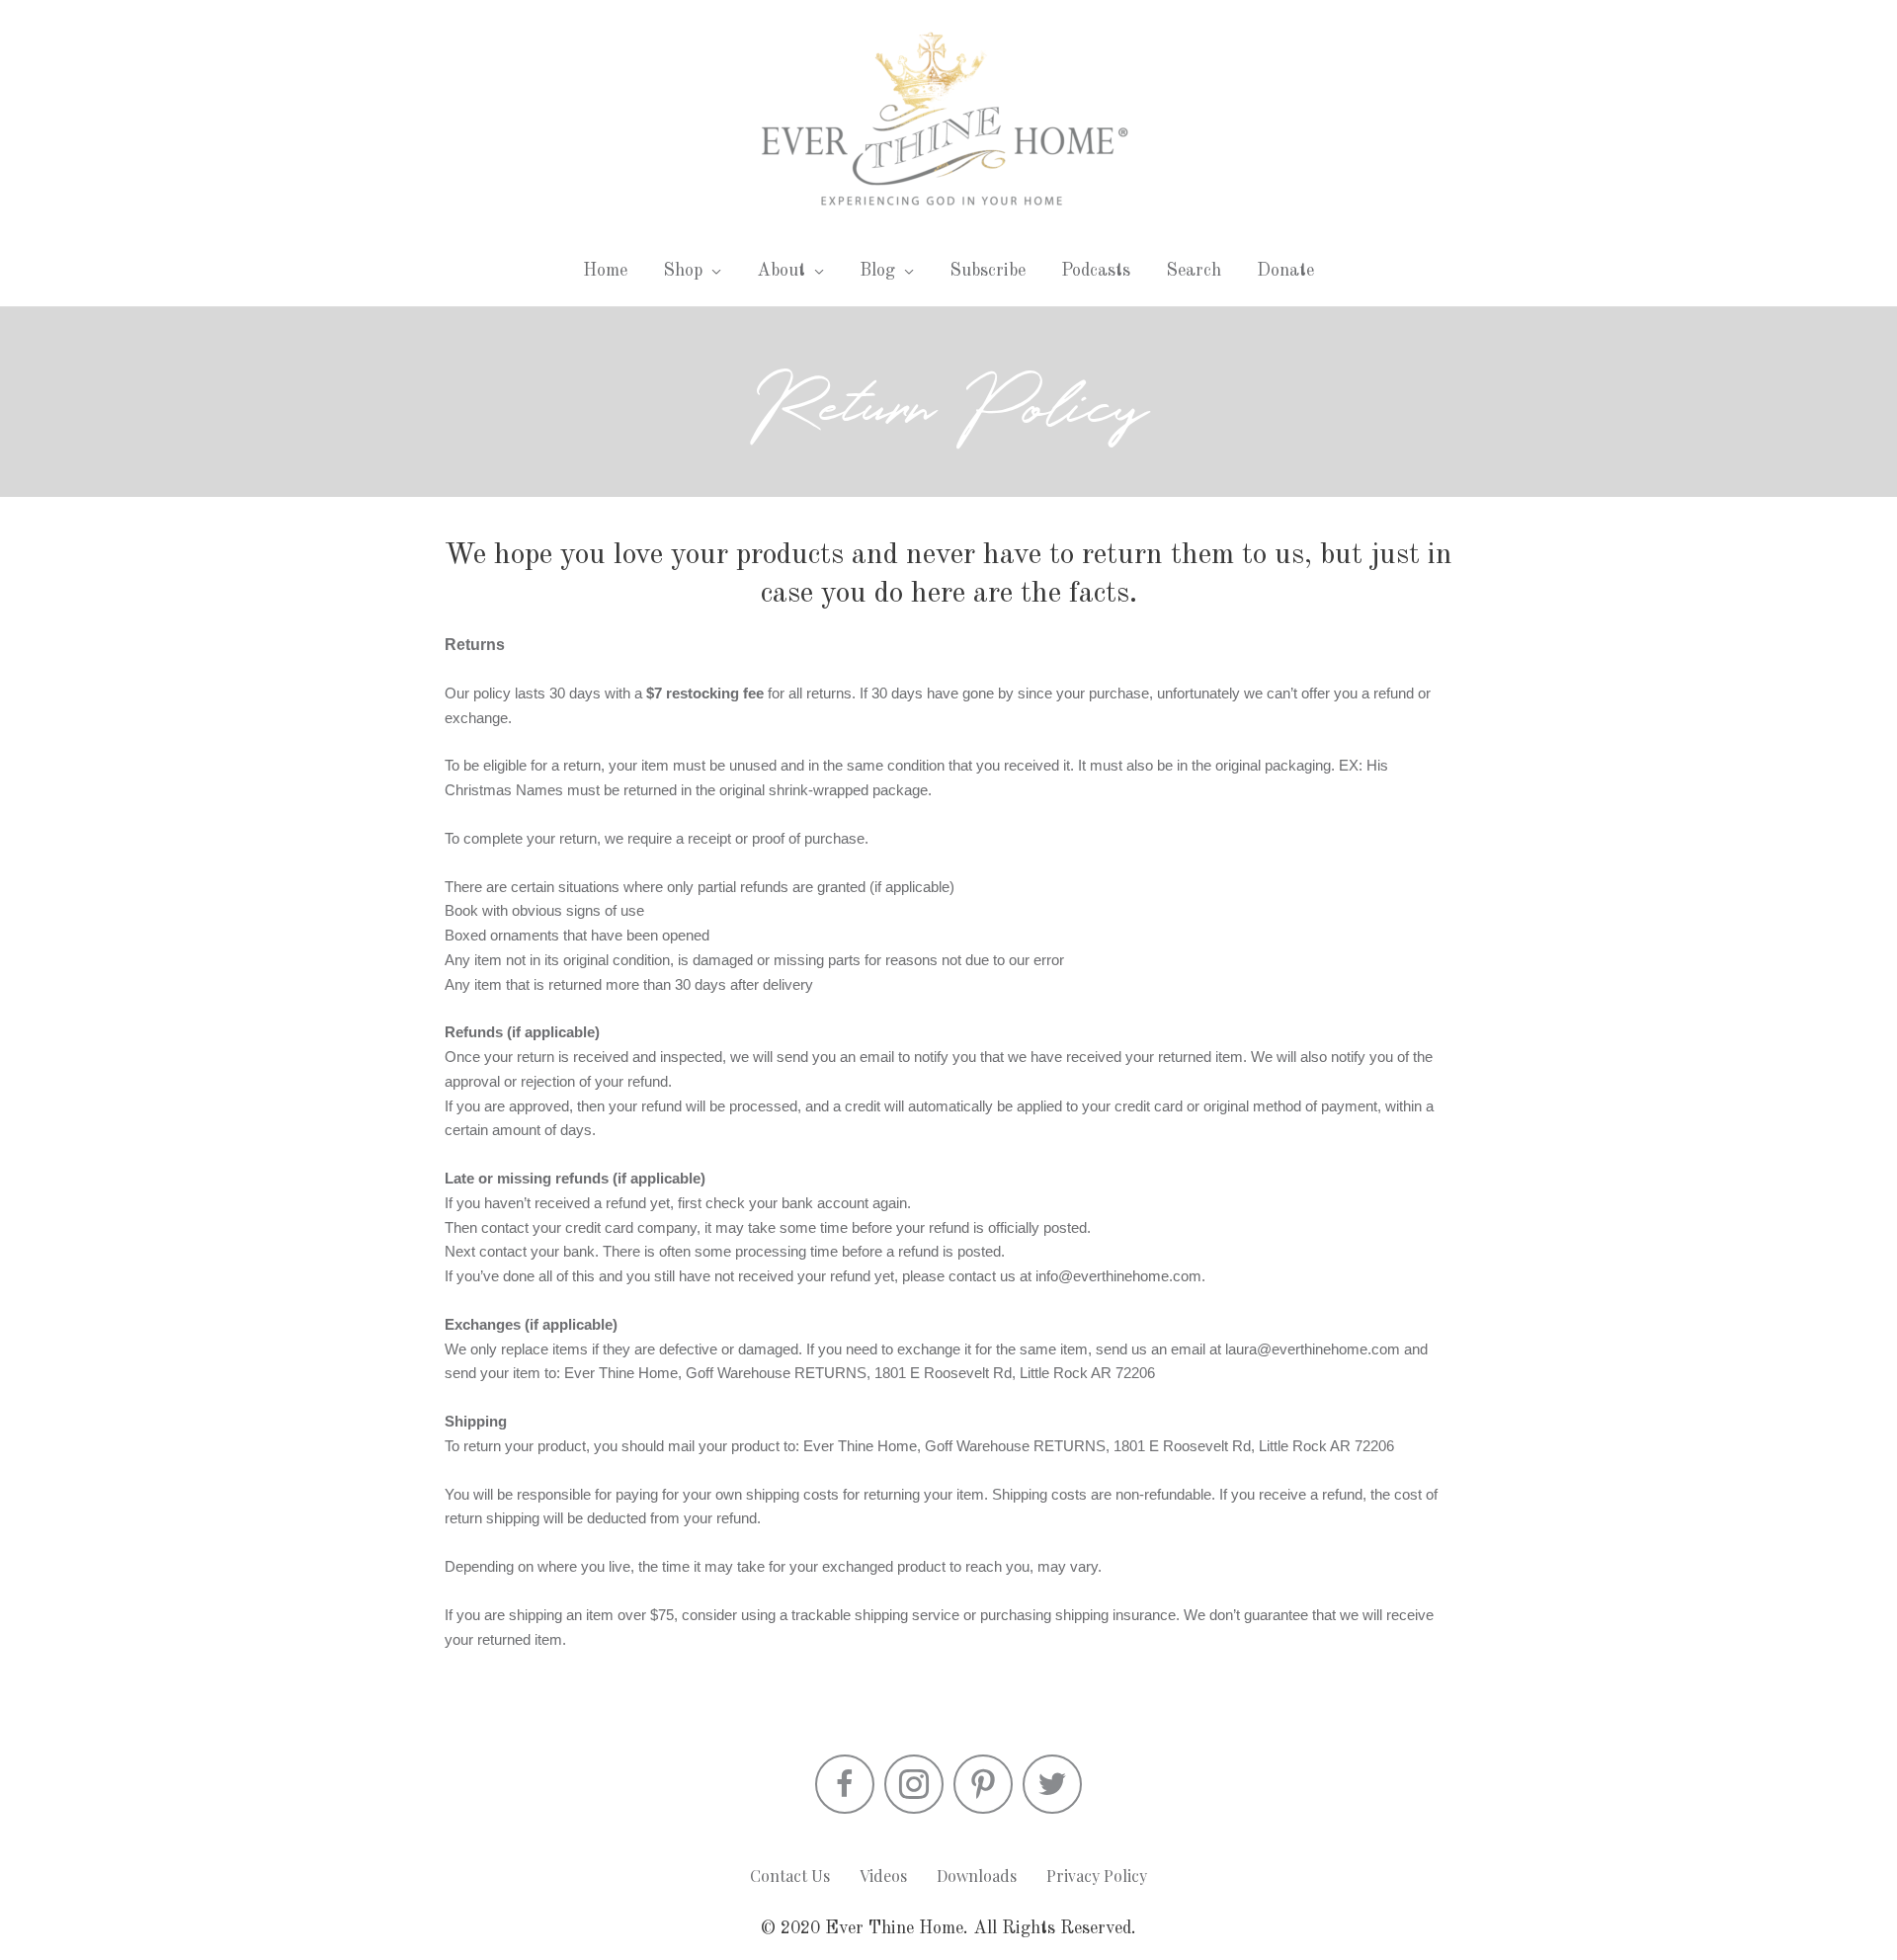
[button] (845, 1784)
